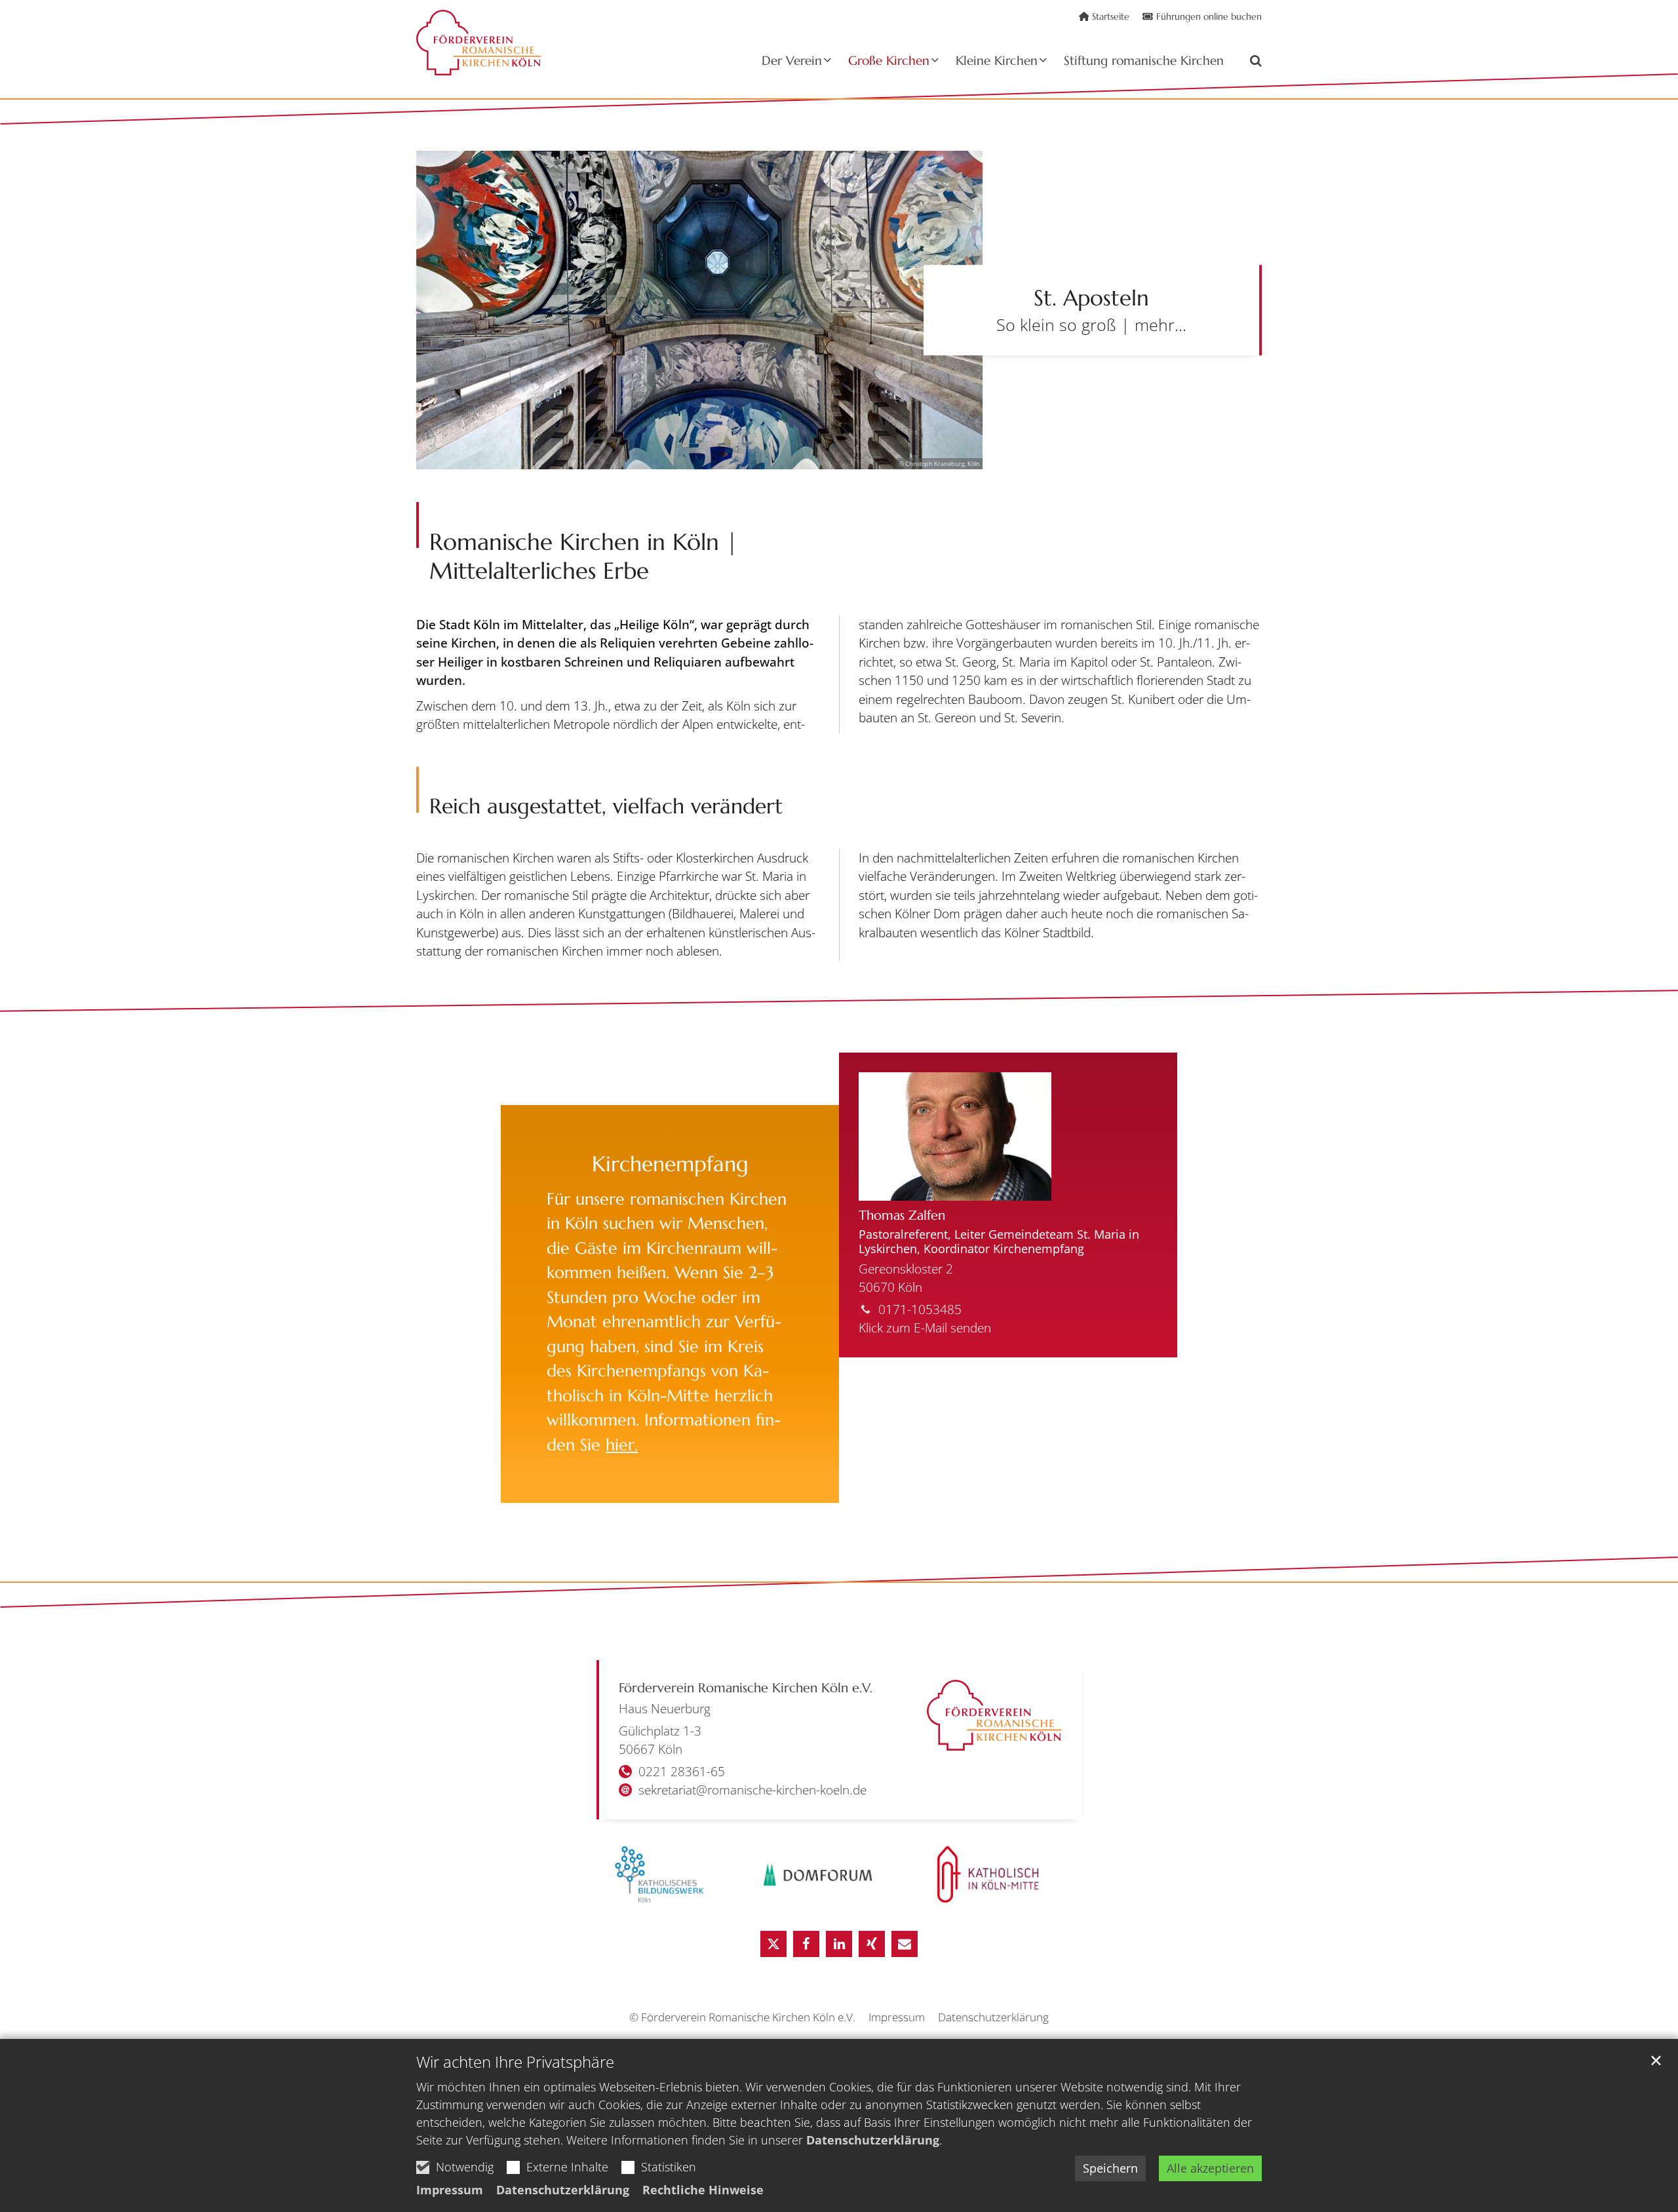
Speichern (1110, 2168)
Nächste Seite (1232, 310)
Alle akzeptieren (1210, 2168)
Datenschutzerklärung (873, 2140)
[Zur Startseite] (478, 43)
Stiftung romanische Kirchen (1144, 61)
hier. (622, 1445)
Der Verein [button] (792, 61)
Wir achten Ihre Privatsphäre (515, 2062)
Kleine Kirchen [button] (997, 61)
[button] (1247, 63)
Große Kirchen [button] (889, 61)
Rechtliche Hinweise (703, 2190)
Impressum (450, 2190)
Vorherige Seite (446, 341)
